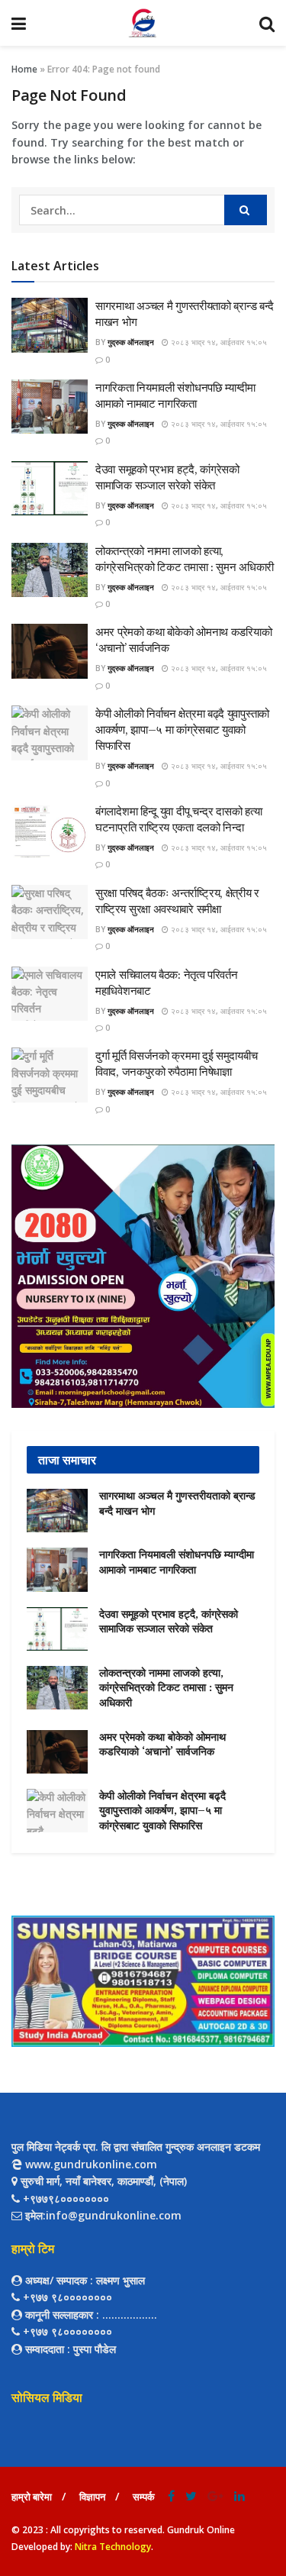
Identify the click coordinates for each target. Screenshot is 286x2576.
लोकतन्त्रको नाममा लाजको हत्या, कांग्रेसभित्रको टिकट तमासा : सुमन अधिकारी (166, 1688)
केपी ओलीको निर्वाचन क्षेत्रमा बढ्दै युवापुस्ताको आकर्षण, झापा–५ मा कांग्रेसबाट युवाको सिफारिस (182, 730)
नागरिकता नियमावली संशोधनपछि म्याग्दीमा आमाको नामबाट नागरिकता (177, 1562)
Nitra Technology (113, 2547)
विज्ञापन (92, 2497)
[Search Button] (246, 210)
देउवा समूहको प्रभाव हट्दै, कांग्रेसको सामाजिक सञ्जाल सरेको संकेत (169, 1622)
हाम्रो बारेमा (32, 2497)
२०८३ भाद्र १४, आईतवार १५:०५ (218, 342)
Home (24, 69)
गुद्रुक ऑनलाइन (131, 342)
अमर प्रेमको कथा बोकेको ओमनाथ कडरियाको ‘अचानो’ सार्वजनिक (162, 1745)
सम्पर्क (144, 2497)
